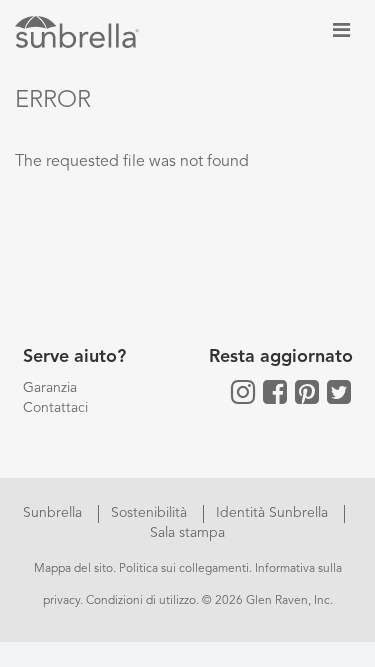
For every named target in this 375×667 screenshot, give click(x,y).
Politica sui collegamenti (184, 569)
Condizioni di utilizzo (141, 601)
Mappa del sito (73, 569)
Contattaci (55, 408)
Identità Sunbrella (274, 513)
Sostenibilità (151, 513)
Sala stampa (187, 533)
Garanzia (50, 388)
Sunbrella (54, 513)
